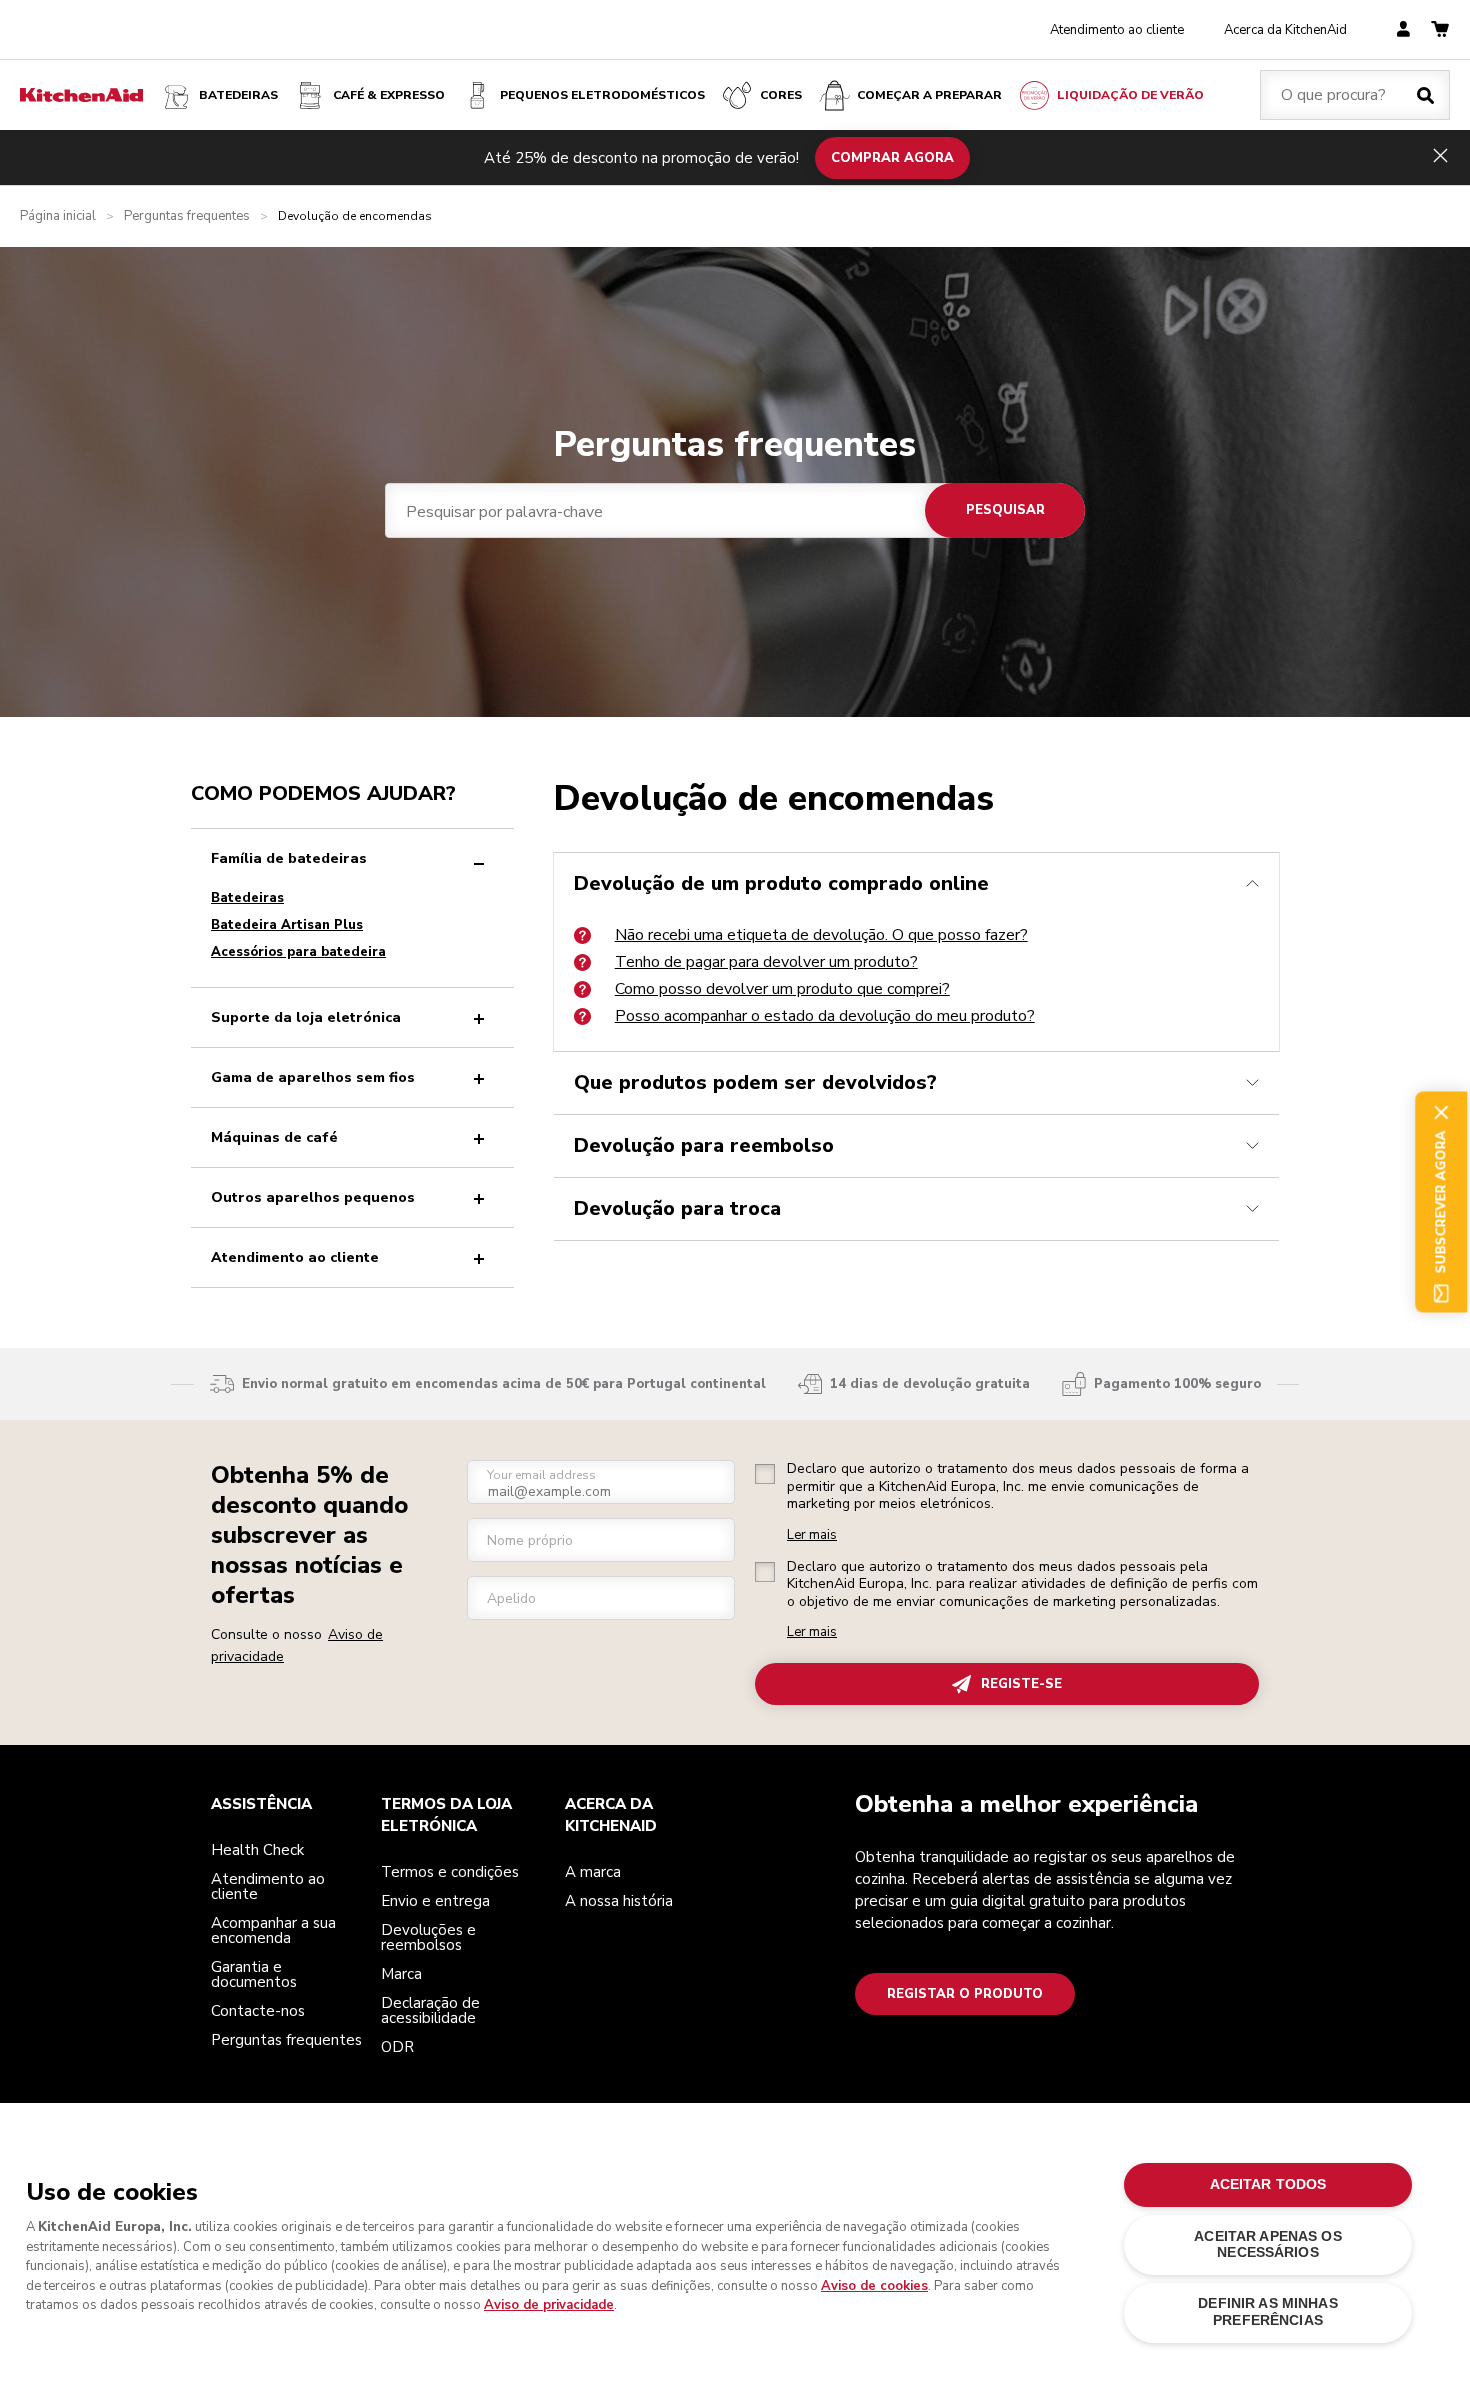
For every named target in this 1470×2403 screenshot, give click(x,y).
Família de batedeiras (289, 858)
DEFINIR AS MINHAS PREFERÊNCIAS (1267, 2311)
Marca (401, 1974)
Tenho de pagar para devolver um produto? (766, 962)
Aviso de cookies (874, 2286)
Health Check (257, 1850)
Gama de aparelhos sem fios (313, 1077)
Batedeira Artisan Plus (287, 925)
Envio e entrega (435, 1901)
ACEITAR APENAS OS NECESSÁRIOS (1267, 2244)
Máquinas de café (274, 1137)
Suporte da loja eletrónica (306, 1017)
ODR (397, 2047)
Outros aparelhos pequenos (313, 1197)
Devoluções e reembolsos (428, 1937)
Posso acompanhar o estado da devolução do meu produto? (825, 1016)
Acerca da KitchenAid (1285, 30)
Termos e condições (450, 1872)
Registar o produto (965, 1994)
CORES (781, 95)
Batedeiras (238, 95)
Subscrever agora (1441, 1201)
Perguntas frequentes (187, 216)
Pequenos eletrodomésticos (602, 95)
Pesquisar (1005, 510)
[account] (1403, 30)
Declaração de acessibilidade (430, 2010)
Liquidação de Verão (1130, 95)
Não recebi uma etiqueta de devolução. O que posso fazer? (821, 935)
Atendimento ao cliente (1117, 30)
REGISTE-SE (1021, 1684)
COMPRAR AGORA (892, 157)
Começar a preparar (929, 95)
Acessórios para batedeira (298, 952)
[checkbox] (765, 1474)
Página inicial (58, 216)
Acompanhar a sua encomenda (273, 1930)
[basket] (1440, 30)
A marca (593, 1872)
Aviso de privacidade (549, 2305)
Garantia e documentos (254, 1974)
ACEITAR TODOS (1268, 2184)
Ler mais (812, 1535)
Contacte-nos (258, 2011)
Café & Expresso (389, 95)
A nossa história (619, 1901)
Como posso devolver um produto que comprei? (782, 989)
